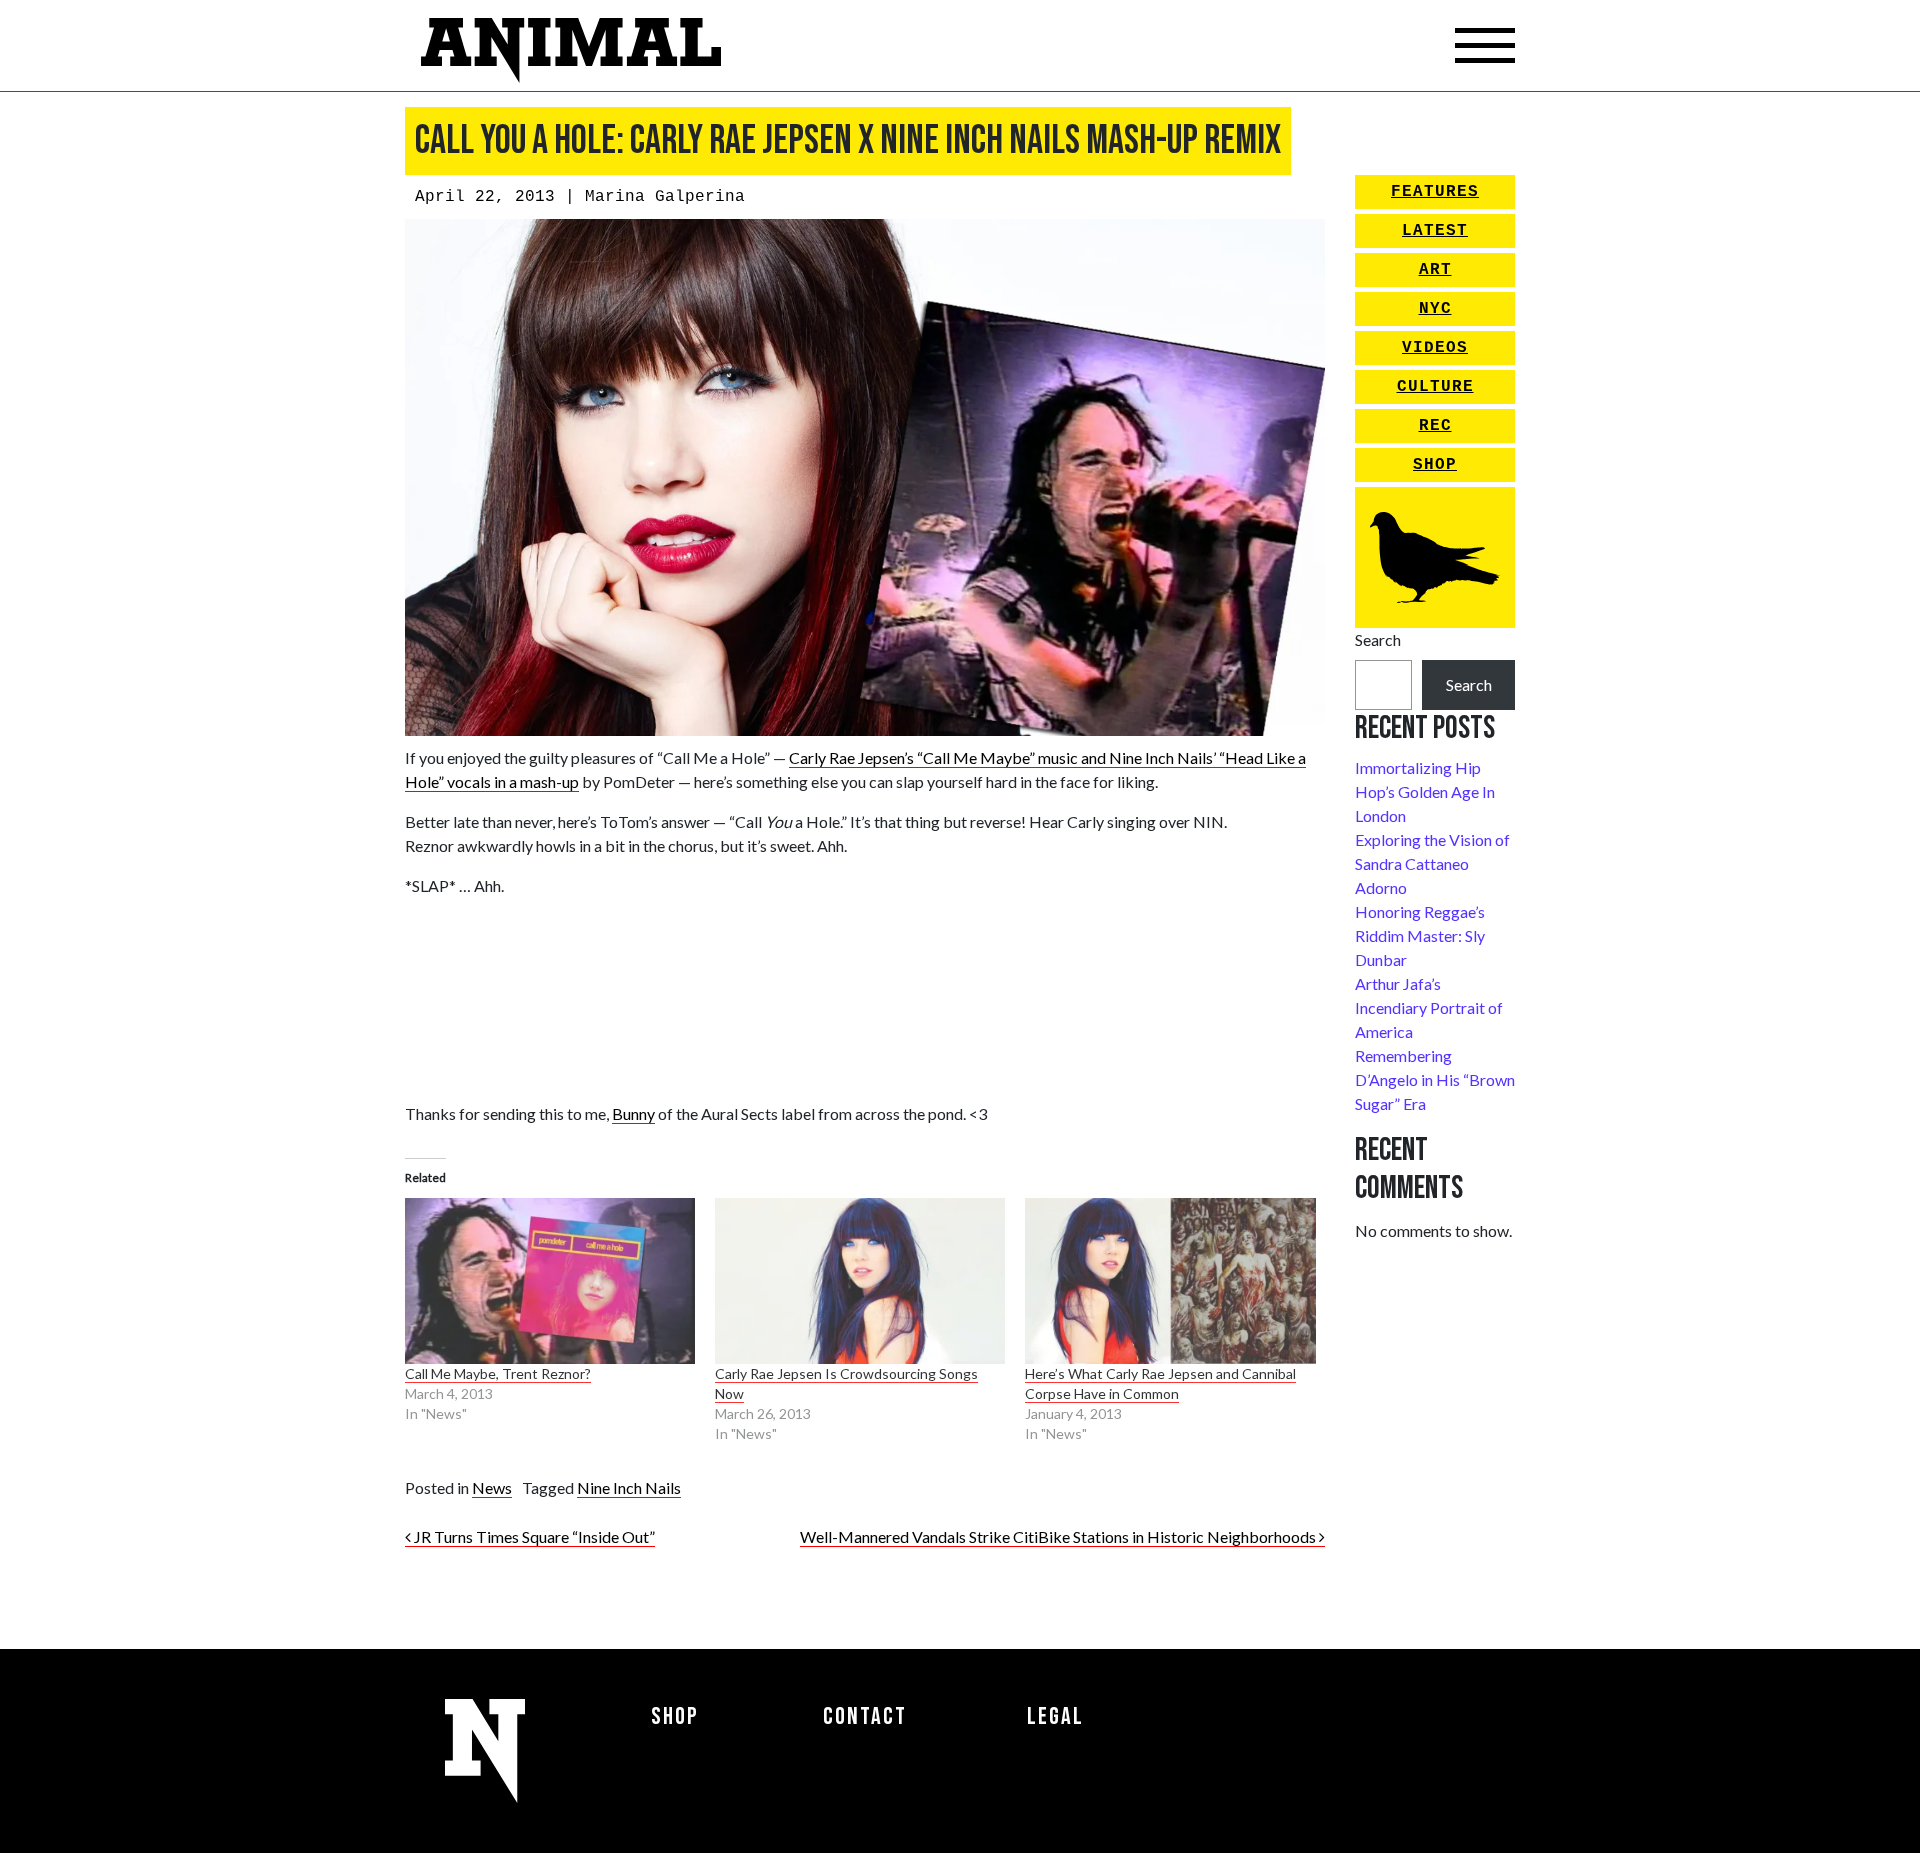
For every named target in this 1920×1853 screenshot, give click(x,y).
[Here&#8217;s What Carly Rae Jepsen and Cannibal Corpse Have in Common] (1170, 1281)
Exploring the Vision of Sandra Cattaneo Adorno (1432, 863)
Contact (865, 1716)
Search (1378, 639)
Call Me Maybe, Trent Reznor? (498, 1373)
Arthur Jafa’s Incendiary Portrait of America (1429, 1007)
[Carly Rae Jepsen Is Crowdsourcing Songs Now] (860, 1281)
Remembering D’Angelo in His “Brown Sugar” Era (1435, 1079)
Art (1435, 270)
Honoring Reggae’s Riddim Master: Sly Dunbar (1420, 935)
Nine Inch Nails (629, 1487)
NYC (1435, 309)
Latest (1435, 231)
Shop (1435, 465)
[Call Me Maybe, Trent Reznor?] (550, 1281)
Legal (1055, 1716)
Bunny (633, 1113)
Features (1435, 192)
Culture (1435, 387)
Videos (1435, 348)
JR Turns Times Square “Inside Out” (533, 1536)
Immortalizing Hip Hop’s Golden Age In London (1425, 791)
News (492, 1487)
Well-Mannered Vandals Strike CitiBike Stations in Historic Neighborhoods (1059, 1536)
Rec (1435, 426)
